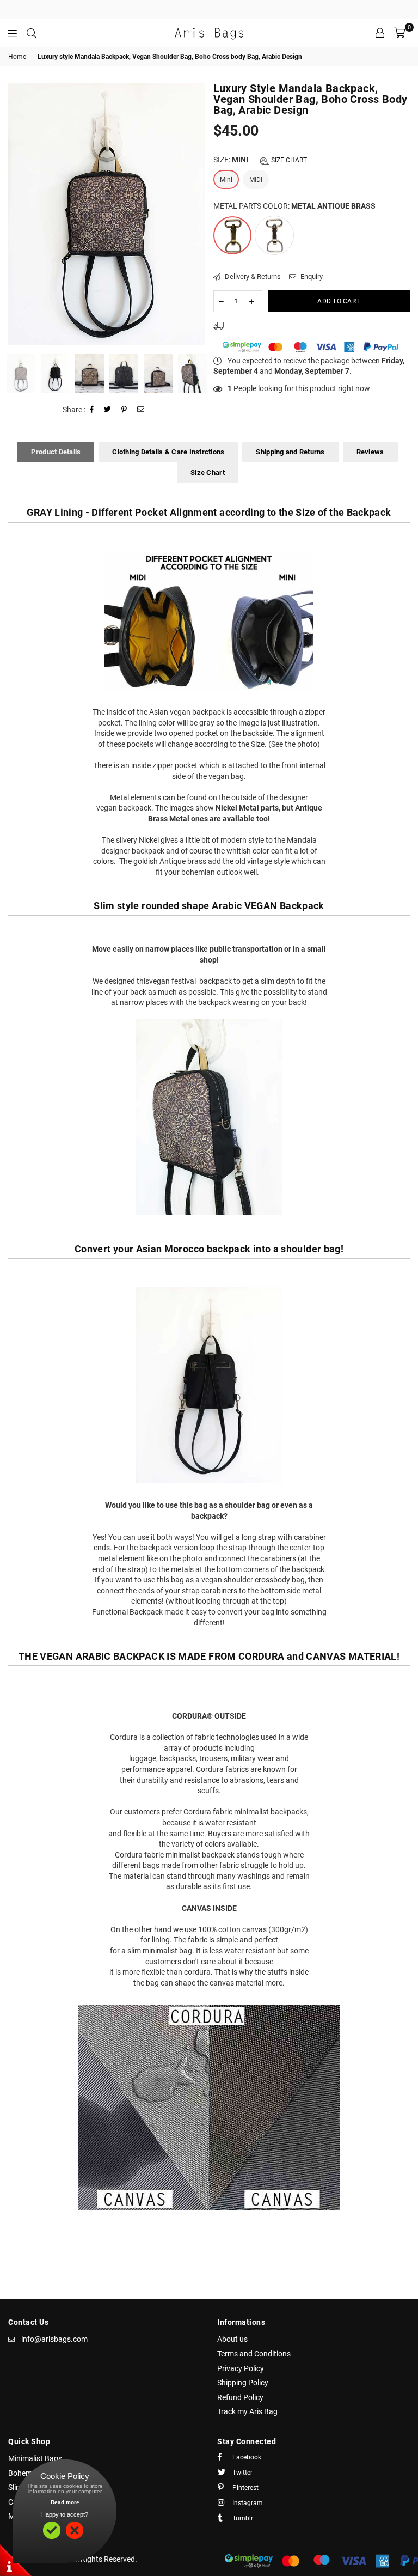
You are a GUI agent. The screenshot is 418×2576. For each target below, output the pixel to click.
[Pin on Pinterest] (124, 410)
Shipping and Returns (290, 452)
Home (17, 57)
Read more (65, 2502)
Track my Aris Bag (247, 2411)
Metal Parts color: (294, 206)
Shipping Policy (243, 2383)
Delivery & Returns (252, 276)
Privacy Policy (241, 2368)
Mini (226, 180)
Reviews (370, 452)
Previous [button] (18, 214)
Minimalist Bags (35, 2458)
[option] (107, 214)
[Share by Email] (141, 410)
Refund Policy (240, 2397)
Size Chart (288, 160)
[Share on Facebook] (92, 410)
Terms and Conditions (254, 2354)
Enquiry (311, 276)
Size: (260, 160)
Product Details (56, 452)
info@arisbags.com (54, 2339)
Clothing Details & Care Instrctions (168, 452)
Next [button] (196, 214)
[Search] (32, 33)
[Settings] (380, 33)
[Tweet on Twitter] (108, 410)
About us (232, 2339)
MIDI (256, 180)
